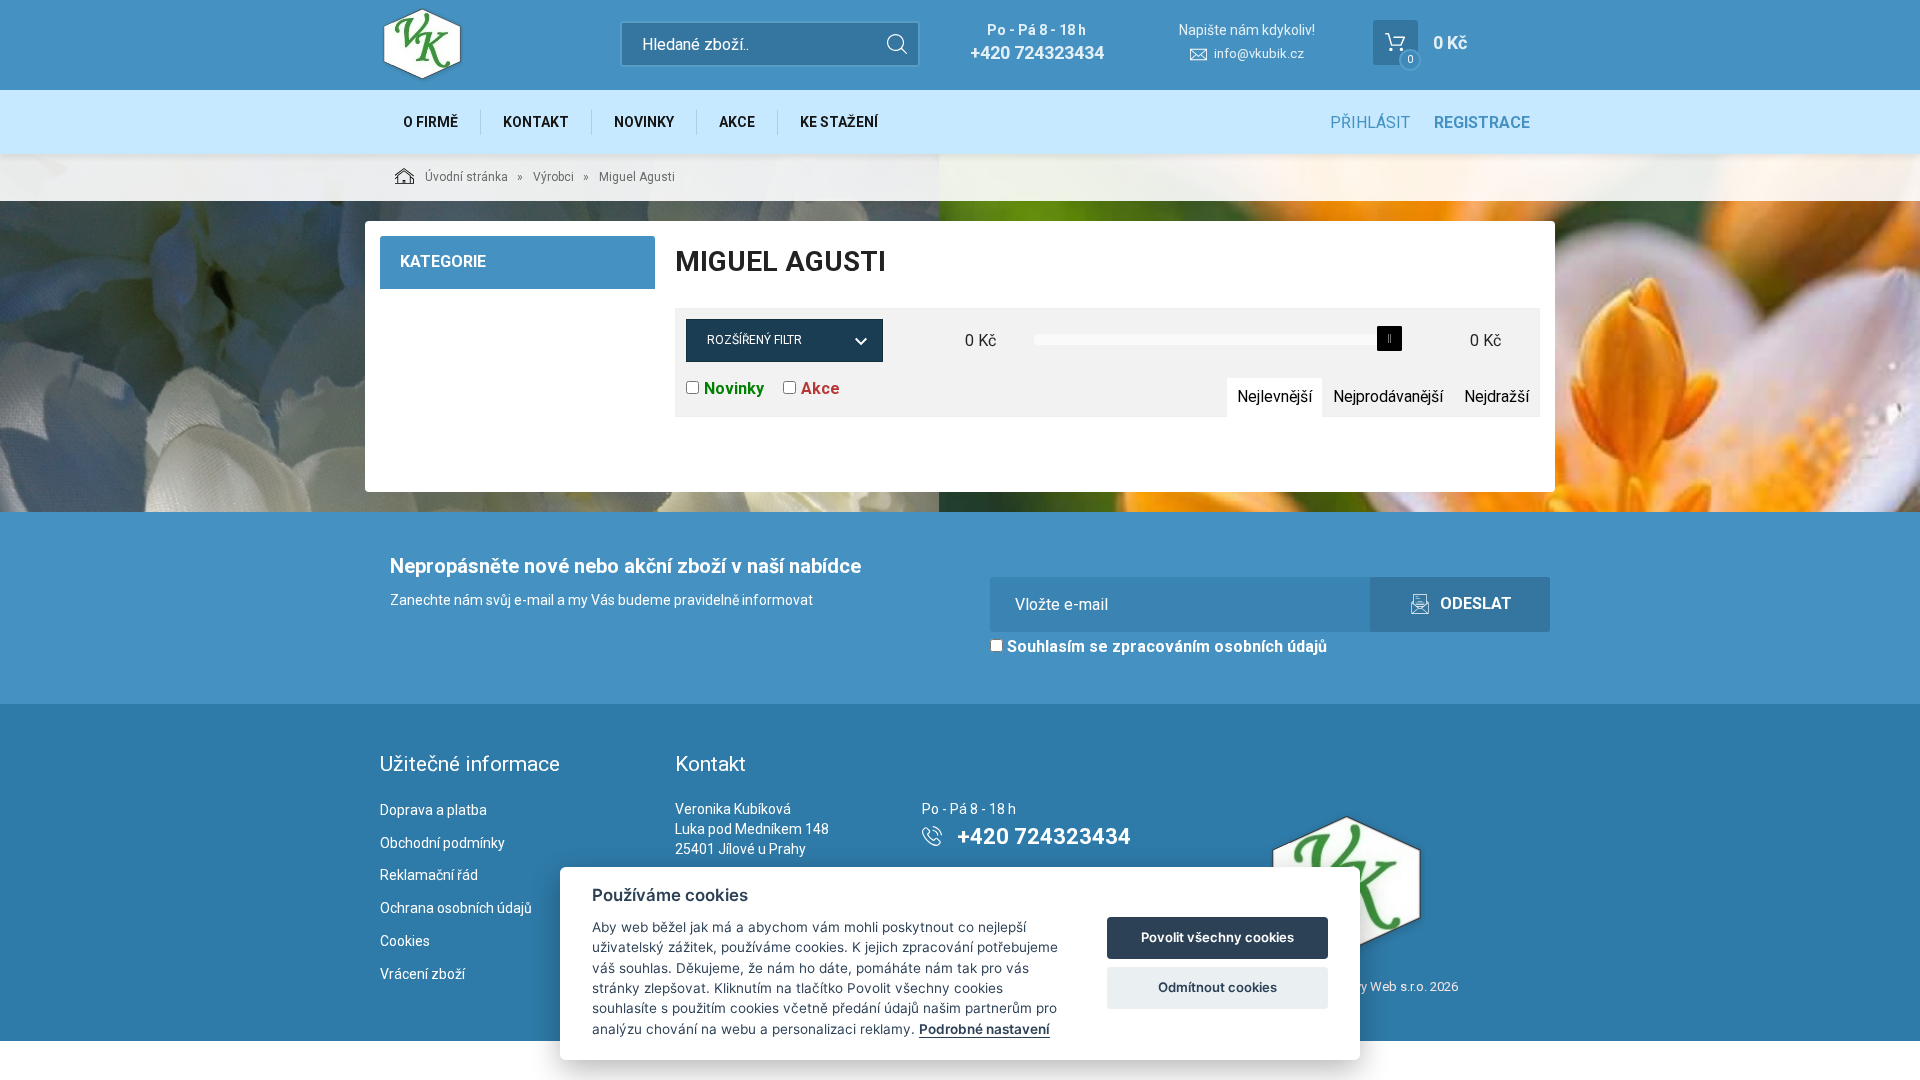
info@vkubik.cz (1259, 53)
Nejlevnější (1274, 396)
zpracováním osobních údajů (1219, 646)
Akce (737, 122)
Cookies (405, 941)
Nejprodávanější (1388, 396)
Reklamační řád (429, 875)
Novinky (644, 122)
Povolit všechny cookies (1217, 937)
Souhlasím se (1165, 646)
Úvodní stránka (466, 177)
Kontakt (536, 122)
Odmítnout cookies (1217, 987)
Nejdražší (1496, 396)
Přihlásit (1370, 122)
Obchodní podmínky (442, 843)
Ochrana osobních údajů (456, 908)
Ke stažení (839, 122)
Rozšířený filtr (754, 340)
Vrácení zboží (422, 974)
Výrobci (553, 177)
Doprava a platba (433, 810)
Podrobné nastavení (984, 1029)
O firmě (430, 122)
